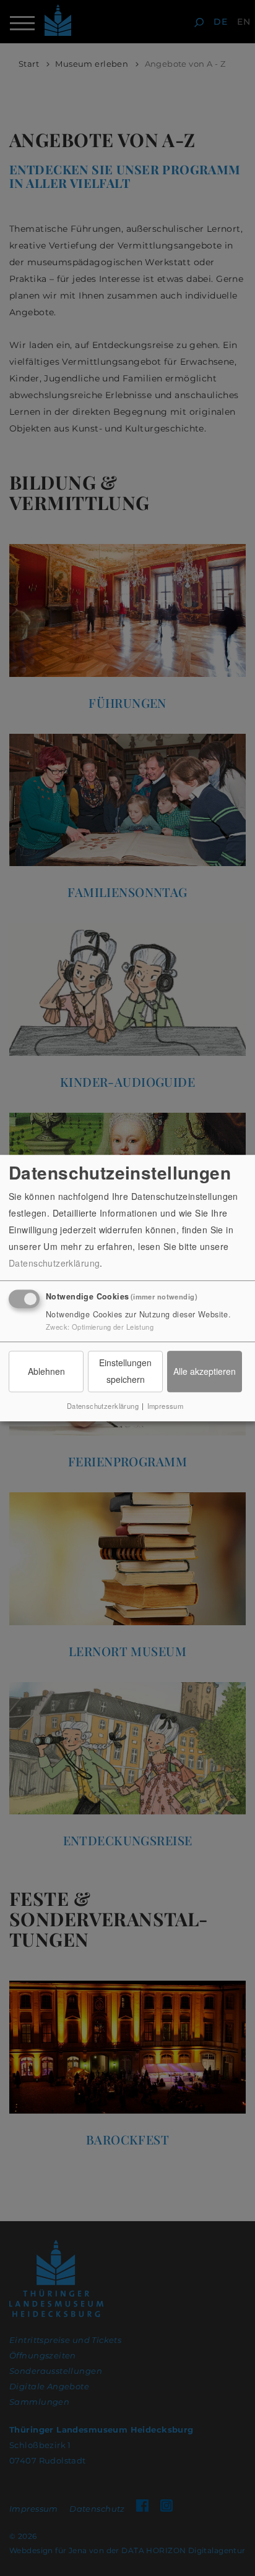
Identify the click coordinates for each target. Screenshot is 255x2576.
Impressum (166, 1406)
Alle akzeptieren (205, 1371)
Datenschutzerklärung (54, 1263)
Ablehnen (46, 1371)
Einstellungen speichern (125, 1371)
